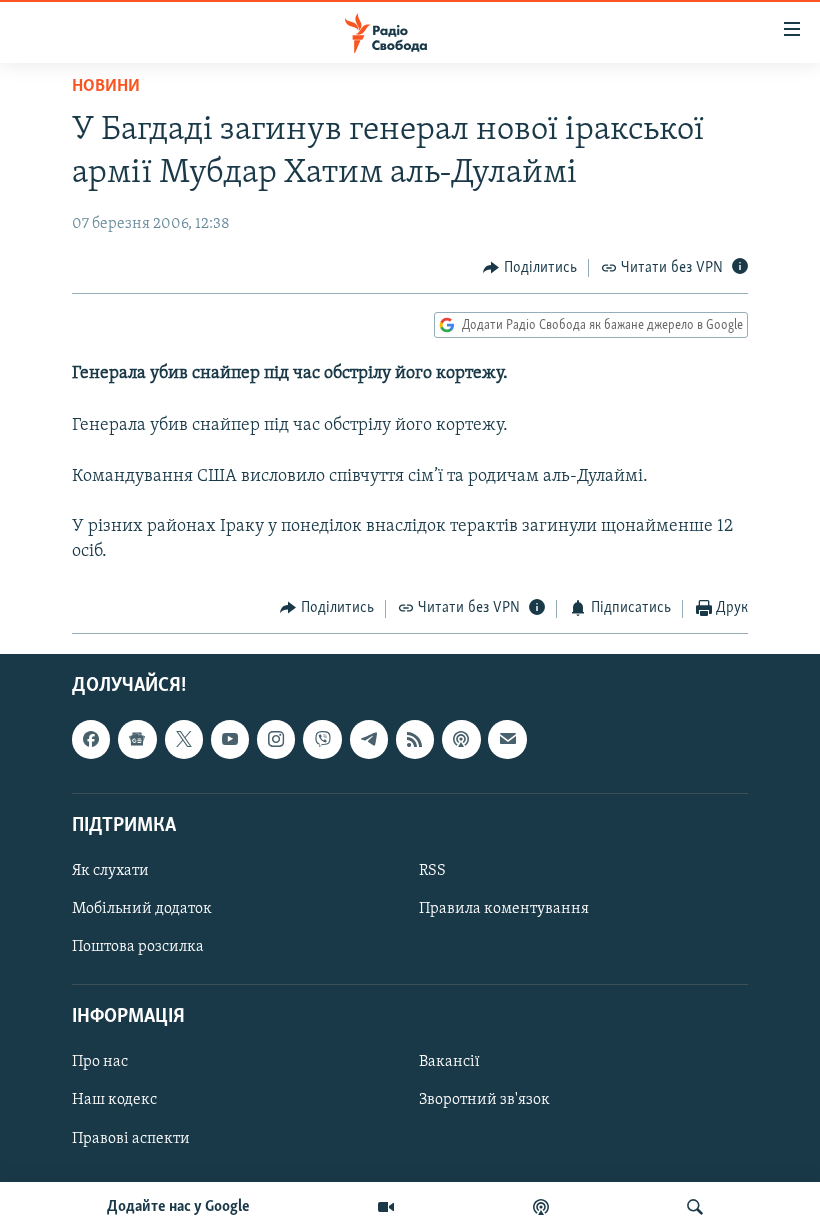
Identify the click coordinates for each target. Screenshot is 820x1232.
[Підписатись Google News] (137, 739)
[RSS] (415, 739)
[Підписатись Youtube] (230, 739)
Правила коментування (504, 909)
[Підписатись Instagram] (276, 739)
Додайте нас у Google (178, 1207)
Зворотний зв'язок (484, 1100)
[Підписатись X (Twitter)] (184, 739)
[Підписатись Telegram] (369, 739)
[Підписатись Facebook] (91, 739)
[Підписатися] (507, 739)
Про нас (100, 1062)
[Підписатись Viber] (322, 739)
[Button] (530, 268)
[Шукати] (695, 1207)
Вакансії (449, 1062)
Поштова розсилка (138, 947)
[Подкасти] (541, 1207)
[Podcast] (461, 739)
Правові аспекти (131, 1139)
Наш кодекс (114, 1100)
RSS (432, 871)
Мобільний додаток (142, 909)
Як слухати (110, 871)
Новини (106, 87)
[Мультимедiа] (386, 1207)
